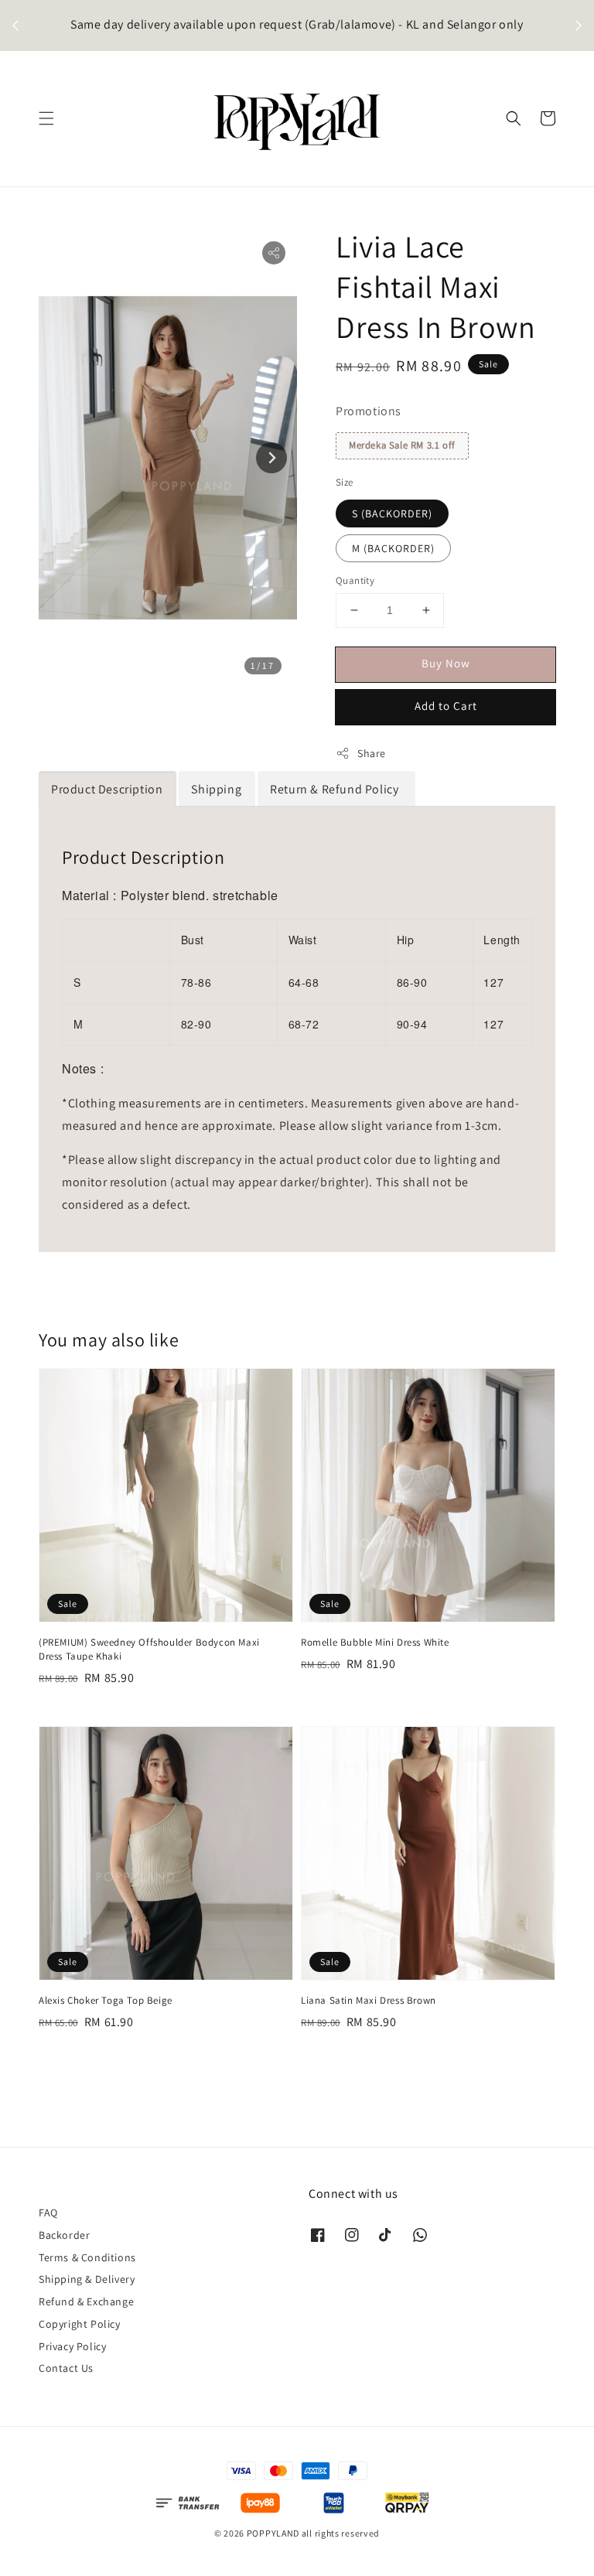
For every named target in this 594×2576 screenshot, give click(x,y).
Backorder (64, 2235)
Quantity (355, 580)
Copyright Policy (80, 2324)
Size (345, 482)
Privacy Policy (72, 2346)
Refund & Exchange (86, 2301)
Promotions (369, 411)
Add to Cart (446, 706)
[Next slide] (271, 458)
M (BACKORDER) (393, 548)
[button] (46, 118)
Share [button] (372, 753)
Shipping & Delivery (87, 2279)
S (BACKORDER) (392, 513)
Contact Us (66, 2368)
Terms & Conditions (87, 2257)
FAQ (48, 2213)
